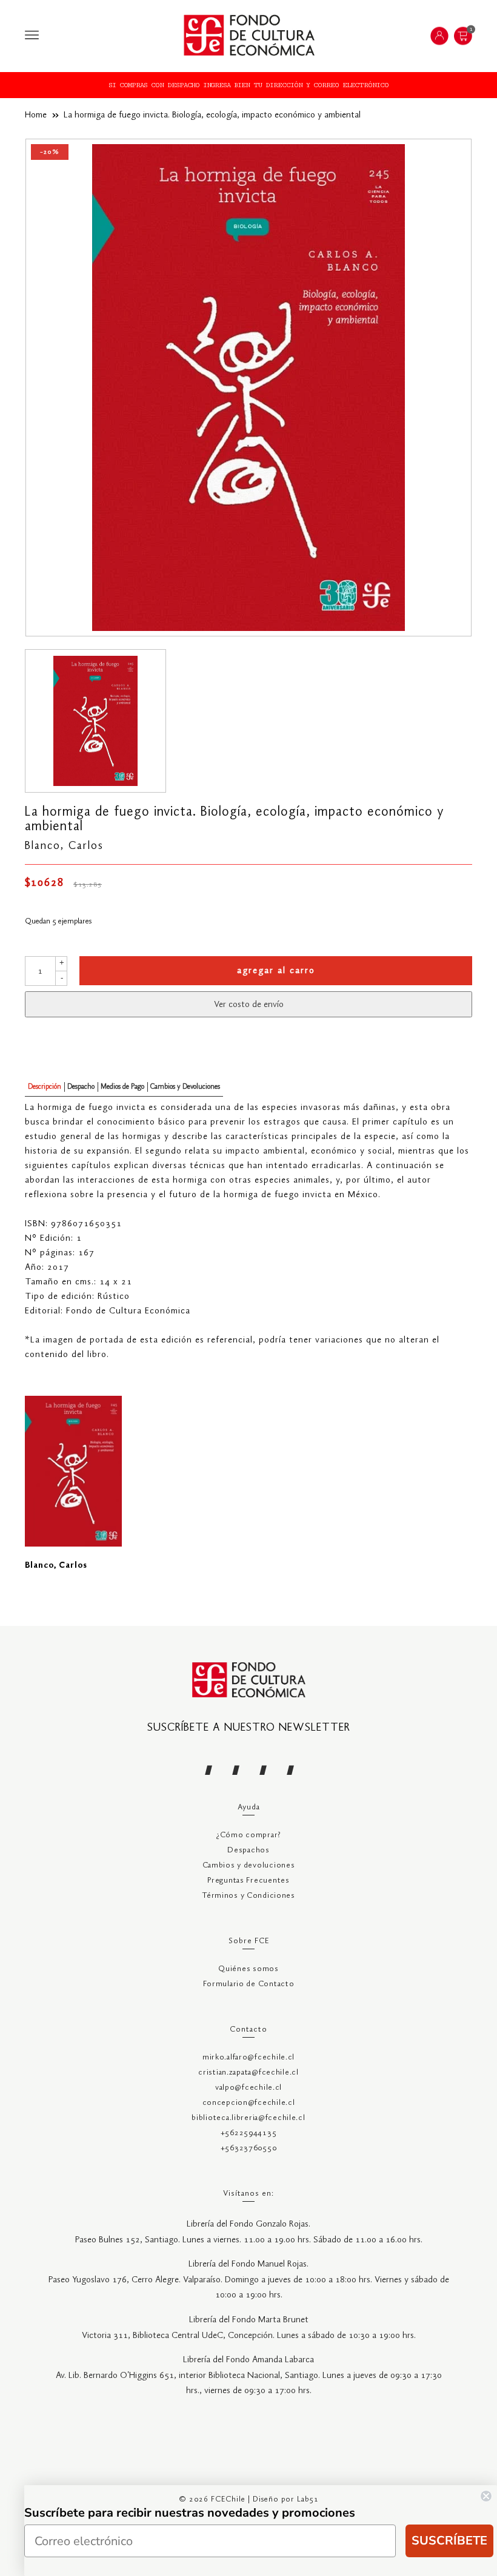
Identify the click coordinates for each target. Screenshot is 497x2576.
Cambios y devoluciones (249, 1865)
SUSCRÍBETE (449, 2541)
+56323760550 (249, 2148)
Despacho (81, 1087)
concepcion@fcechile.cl (249, 2103)
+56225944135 (249, 2133)
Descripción (45, 1087)
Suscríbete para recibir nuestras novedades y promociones (190, 2513)
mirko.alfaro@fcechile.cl (248, 2057)
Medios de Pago (122, 1087)
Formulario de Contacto (249, 1984)
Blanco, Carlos (64, 846)
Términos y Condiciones (248, 1896)
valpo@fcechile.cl (248, 2088)
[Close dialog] (486, 2496)
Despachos (248, 1850)
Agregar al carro (276, 971)
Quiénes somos (248, 1969)
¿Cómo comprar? (248, 1835)
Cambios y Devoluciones (185, 1087)
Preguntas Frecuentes (248, 1881)
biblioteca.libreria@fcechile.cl (248, 2118)
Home (36, 115)
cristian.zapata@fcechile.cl (248, 2072)
